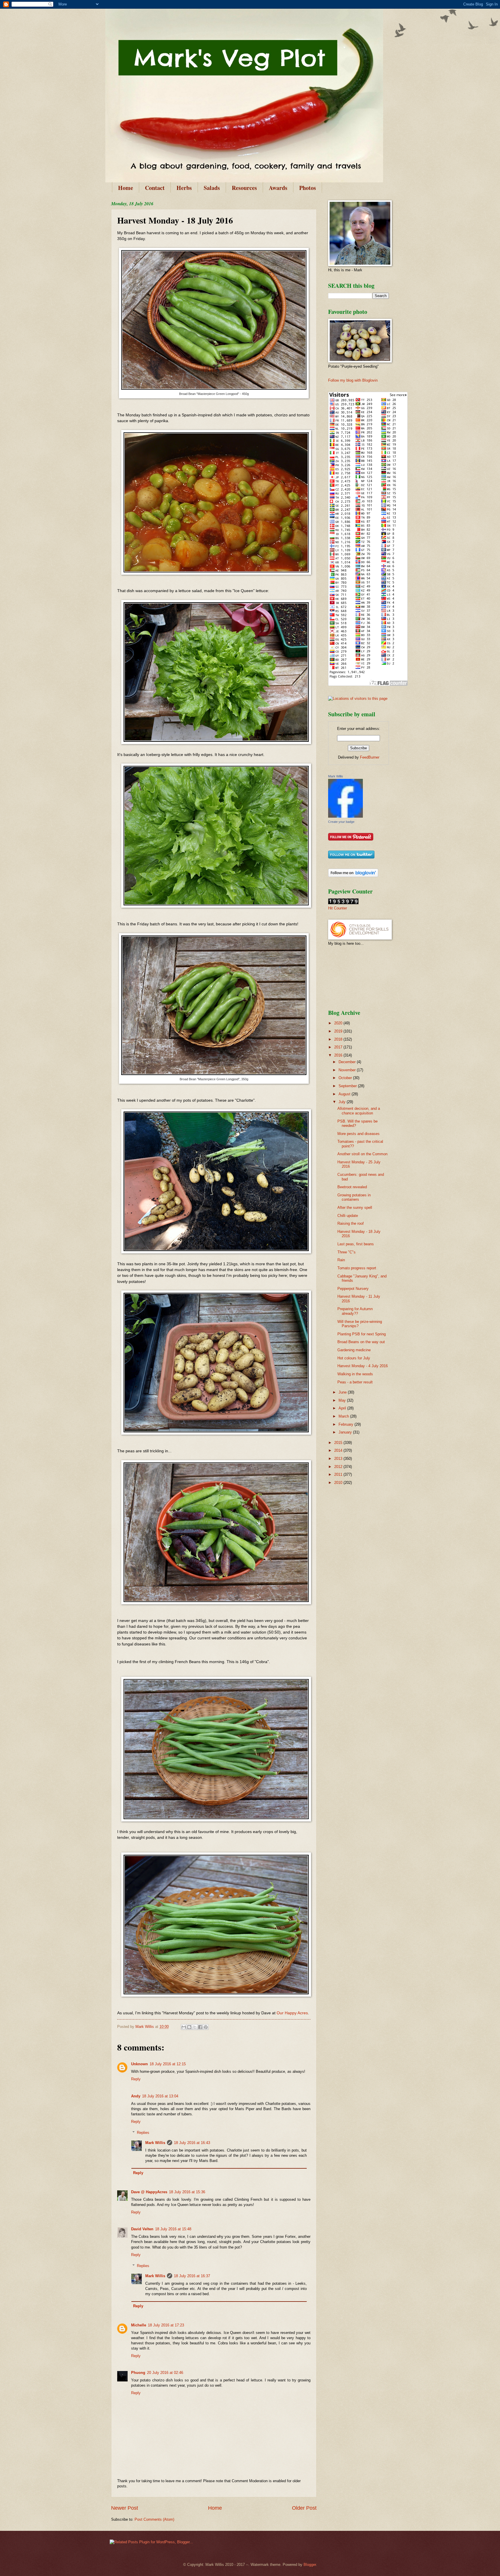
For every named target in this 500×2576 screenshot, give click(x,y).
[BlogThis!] (189, 2027)
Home (126, 188)
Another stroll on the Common (362, 1154)
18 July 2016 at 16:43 (192, 2143)
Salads (212, 188)
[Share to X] (195, 2027)
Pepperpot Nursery (353, 1289)
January (346, 1432)
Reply (136, 2079)
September (348, 1086)
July (343, 1102)
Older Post (304, 2508)
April (343, 1408)
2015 (339, 1443)
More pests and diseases (359, 1134)
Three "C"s (346, 1252)
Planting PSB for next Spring (362, 1334)
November (348, 1070)
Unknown (139, 2064)
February (346, 1424)
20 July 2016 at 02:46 (165, 2373)
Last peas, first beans (356, 1244)
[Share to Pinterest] (206, 2027)
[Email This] (184, 2027)
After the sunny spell (355, 1208)
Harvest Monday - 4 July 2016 (363, 1366)
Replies (143, 2133)
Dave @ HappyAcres (149, 2192)
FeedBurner (370, 757)
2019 (339, 1031)
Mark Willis (155, 2143)
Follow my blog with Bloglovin (353, 380)
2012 (339, 1467)
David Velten (142, 2229)
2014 (339, 1450)
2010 (339, 1483)
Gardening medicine (354, 1350)
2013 (339, 1459)
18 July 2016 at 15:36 (187, 2192)
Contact (155, 188)
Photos (308, 188)
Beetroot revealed (352, 1187)
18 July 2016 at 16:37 (192, 2276)
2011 (339, 1474)
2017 (339, 1047)
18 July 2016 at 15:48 (173, 2229)
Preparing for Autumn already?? (355, 1311)
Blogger (310, 2565)
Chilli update (348, 1216)
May (343, 1400)
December (348, 1062)
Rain (341, 1260)
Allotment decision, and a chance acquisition (359, 1111)
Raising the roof (351, 1223)
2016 (339, 1055)
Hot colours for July (354, 1358)
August (345, 1094)
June (343, 1392)
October (346, 1078)
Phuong (138, 2373)
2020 (339, 1023)
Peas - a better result (355, 1382)
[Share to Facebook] (200, 2027)
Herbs (184, 188)
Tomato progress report (357, 1268)
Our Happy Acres (292, 2013)
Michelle (139, 2325)
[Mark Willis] (345, 816)
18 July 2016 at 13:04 (160, 2096)
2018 (339, 1039)
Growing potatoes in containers (354, 1197)
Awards (278, 188)
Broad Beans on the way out (361, 1342)
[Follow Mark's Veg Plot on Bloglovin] (353, 876)
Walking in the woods (355, 1374)
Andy (136, 2096)
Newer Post (125, 2508)
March (344, 1416)
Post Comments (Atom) (154, 2519)
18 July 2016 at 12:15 (168, 2064)
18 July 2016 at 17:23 (166, 2325)
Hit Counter (338, 908)
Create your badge (341, 822)
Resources (244, 188)
